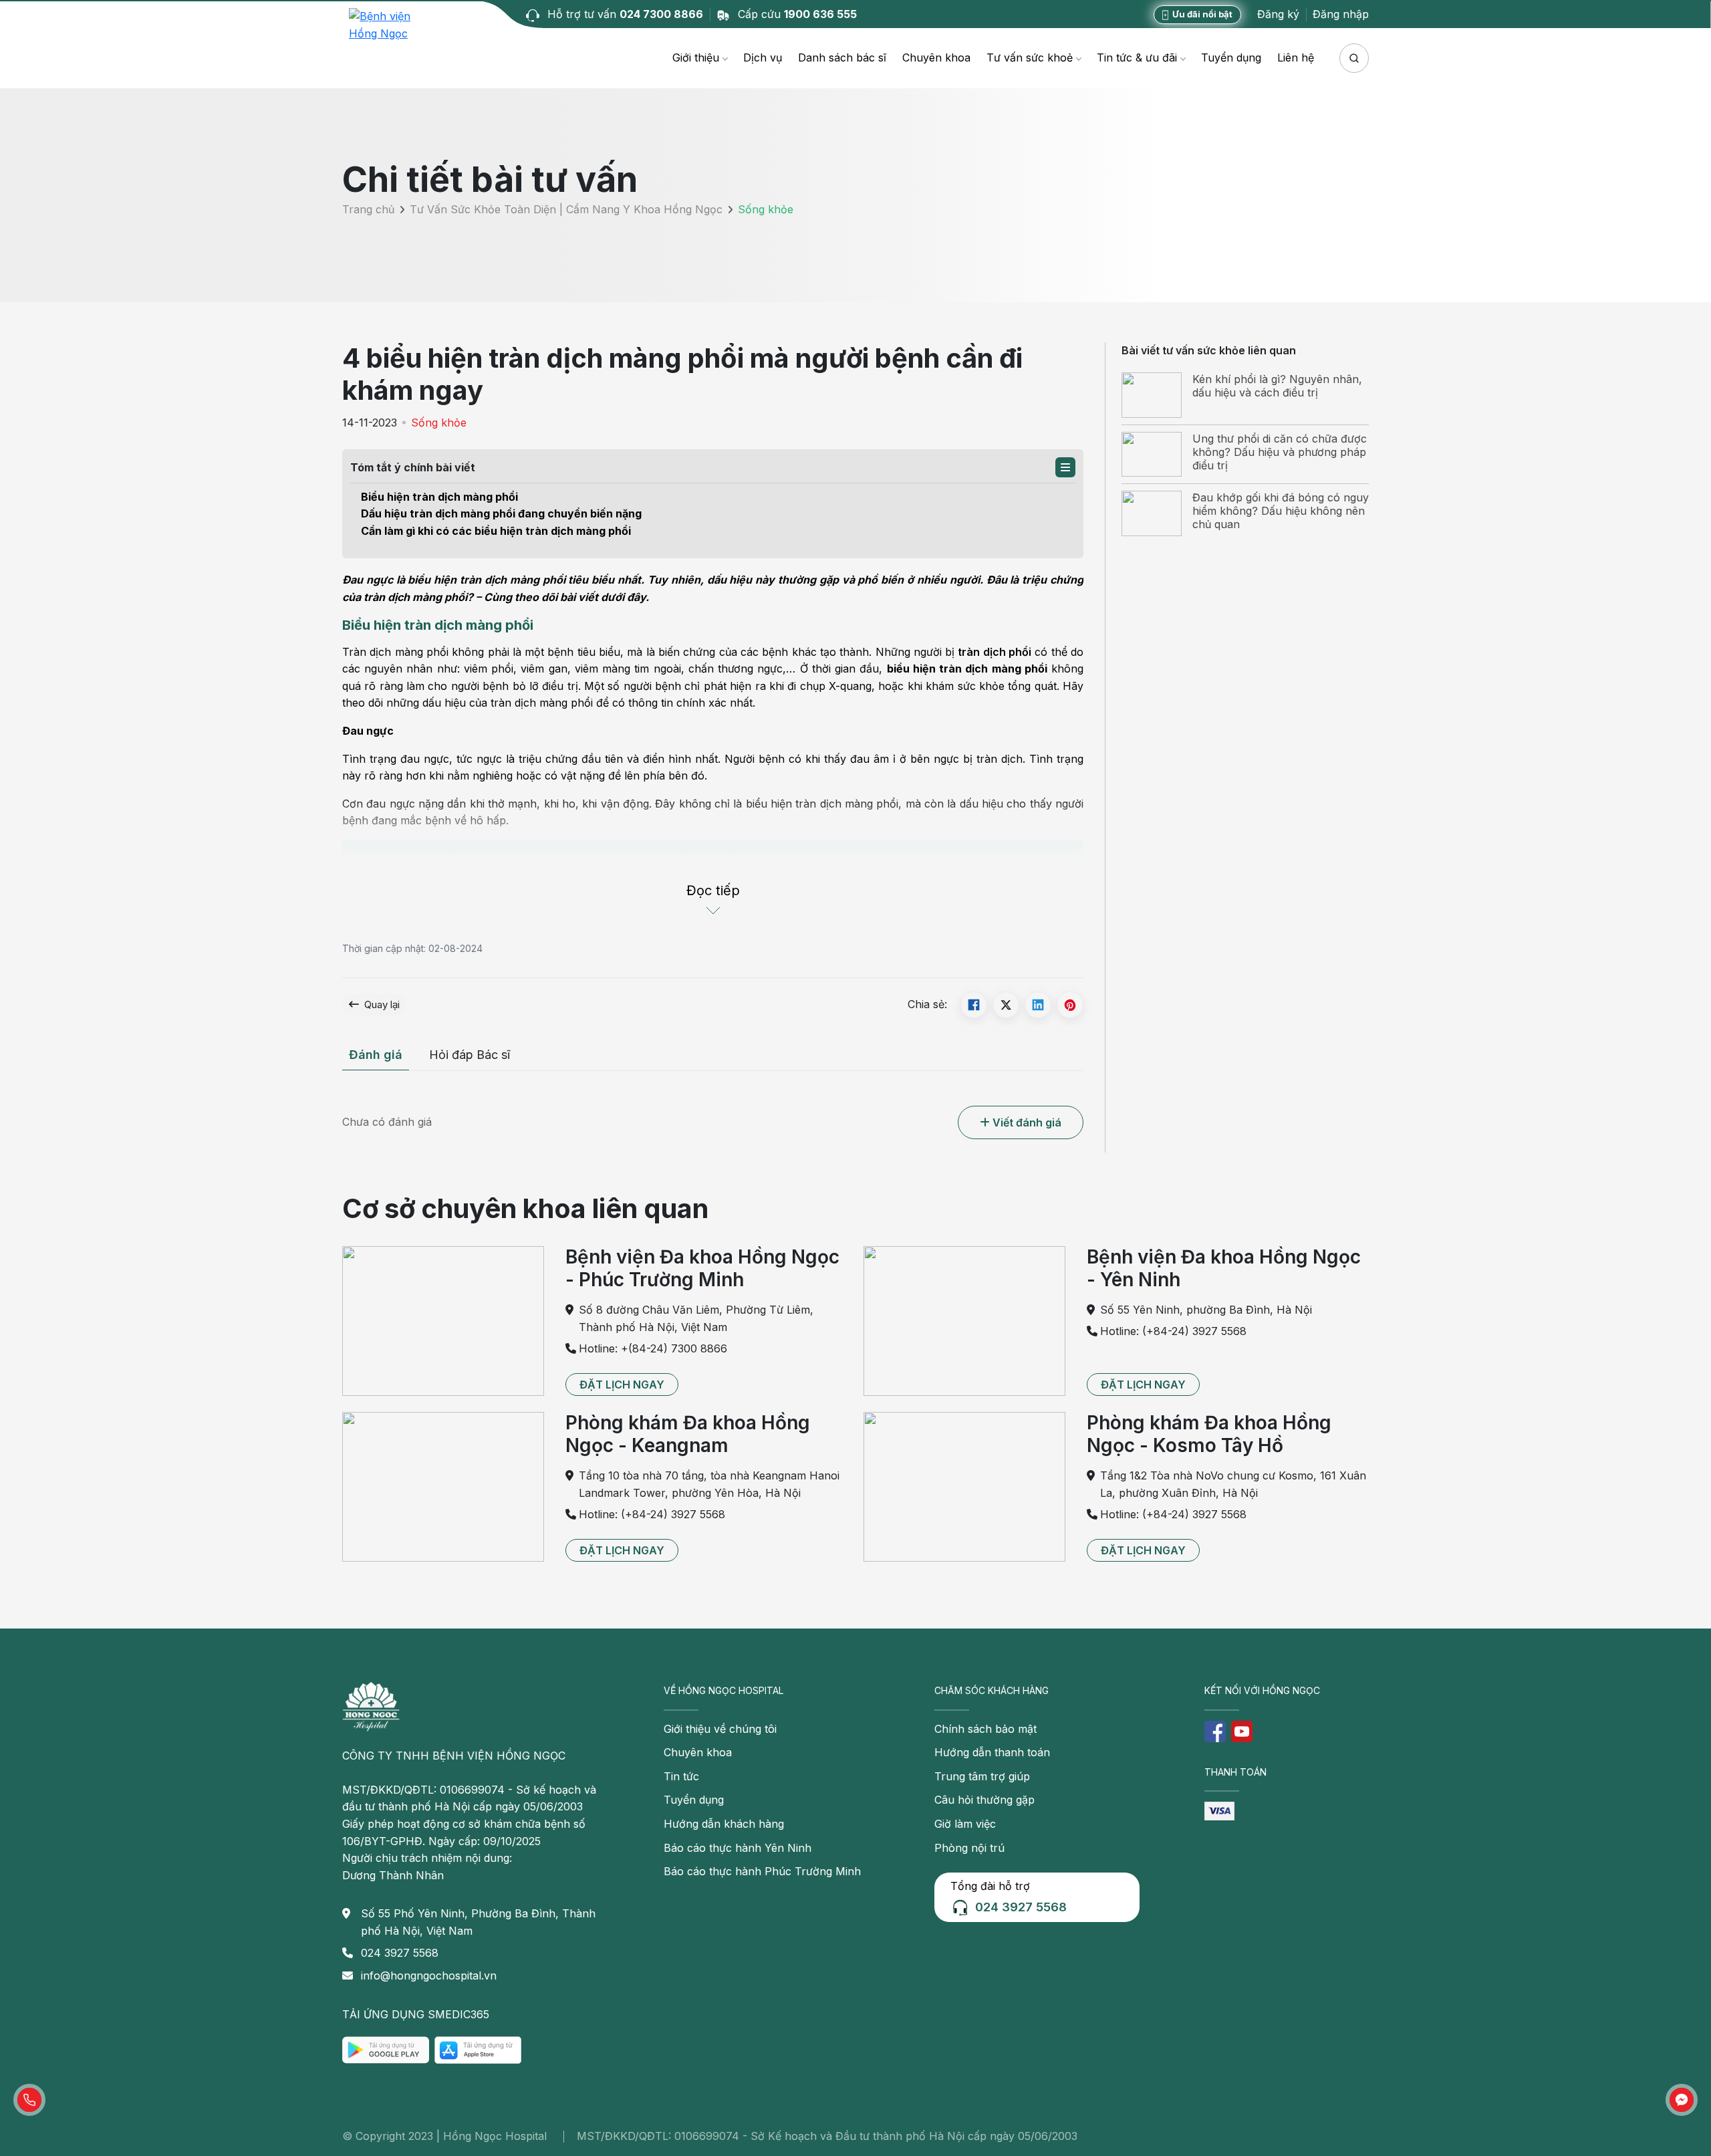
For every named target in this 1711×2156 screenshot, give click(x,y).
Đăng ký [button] (1278, 14)
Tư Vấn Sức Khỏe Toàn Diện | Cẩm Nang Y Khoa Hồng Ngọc (566, 210)
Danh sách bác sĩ (842, 57)
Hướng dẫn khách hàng (724, 1824)
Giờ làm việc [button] (965, 1824)
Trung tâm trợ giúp (982, 1776)
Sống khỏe (439, 423)
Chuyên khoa (936, 57)
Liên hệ (1296, 57)
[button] (1065, 467)
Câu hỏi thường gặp (984, 1800)
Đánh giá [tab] (376, 1055)
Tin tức (681, 1776)
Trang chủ (368, 210)
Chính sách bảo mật (985, 1729)
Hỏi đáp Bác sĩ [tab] (470, 1055)
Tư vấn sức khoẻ (1030, 57)
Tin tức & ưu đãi (1137, 57)
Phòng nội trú (969, 1848)
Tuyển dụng (1231, 57)
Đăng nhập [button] (1341, 14)
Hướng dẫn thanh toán (992, 1752)
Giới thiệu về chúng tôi (720, 1729)
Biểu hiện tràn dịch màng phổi (439, 497)
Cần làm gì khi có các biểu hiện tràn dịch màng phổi (496, 531)
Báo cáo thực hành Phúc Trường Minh (762, 1871)
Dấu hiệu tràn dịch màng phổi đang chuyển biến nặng (501, 513)
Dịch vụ (763, 57)
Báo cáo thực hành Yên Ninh (738, 1848)
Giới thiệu (696, 57)
